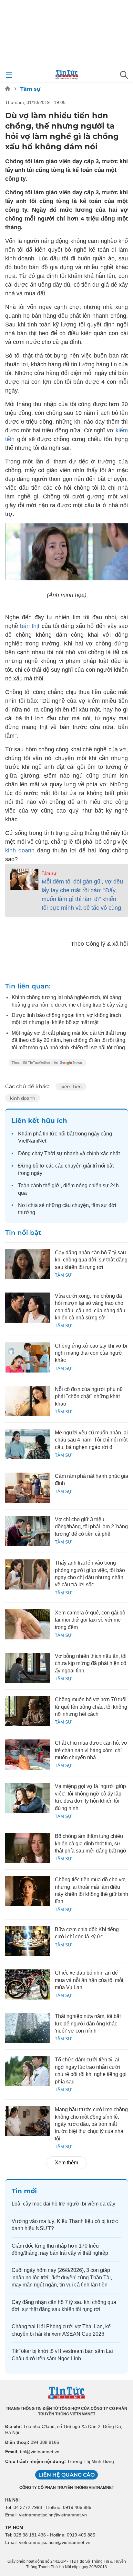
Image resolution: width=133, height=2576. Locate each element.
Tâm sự (30, 89)
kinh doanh (21, 850)
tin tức (50, 1134)
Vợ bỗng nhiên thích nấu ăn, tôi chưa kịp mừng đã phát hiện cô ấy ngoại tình (91, 1663)
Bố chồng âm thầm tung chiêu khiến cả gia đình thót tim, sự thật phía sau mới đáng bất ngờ (91, 1843)
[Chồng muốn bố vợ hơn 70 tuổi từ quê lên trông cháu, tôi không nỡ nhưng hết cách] (27, 1711)
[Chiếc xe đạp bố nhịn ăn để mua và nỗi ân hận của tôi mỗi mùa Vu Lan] (27, 1984)
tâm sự (99, 1205)
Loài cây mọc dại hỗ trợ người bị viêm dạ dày (63, 2204)
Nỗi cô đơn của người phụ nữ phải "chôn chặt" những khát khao (89, 1396)
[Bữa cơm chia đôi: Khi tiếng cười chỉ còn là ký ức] (27, 1941)
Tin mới (24, 2191)
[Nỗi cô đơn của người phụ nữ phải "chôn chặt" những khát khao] (27, 1401)
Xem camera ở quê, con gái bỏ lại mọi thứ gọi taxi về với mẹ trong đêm (90, 1620)
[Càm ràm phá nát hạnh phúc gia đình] (27, 1488)
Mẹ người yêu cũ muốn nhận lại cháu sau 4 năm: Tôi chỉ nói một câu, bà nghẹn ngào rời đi (91, 1440)
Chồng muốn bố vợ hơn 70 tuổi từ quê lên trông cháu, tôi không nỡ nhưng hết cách (91, 1707)
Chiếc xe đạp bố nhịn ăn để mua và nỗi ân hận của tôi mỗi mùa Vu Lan (89, 1980)
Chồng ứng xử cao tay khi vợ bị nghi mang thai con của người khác (91, 1353)
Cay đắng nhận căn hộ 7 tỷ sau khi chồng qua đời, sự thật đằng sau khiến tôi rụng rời (91, 1260)
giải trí (90, 1166)
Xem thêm (66, 2163)
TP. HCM (14, 2527)
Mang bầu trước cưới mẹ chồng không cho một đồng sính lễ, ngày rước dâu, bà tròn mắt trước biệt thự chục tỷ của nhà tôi (91, 2124)
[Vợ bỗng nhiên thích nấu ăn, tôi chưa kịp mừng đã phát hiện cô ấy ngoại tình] (27, 1668)
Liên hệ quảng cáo (66, 2475)
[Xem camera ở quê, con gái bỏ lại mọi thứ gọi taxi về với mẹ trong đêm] (27, 1624)
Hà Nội (12, 2500)
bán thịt (31, 626)
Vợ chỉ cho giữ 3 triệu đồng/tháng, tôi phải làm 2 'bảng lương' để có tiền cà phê (91, 1527)
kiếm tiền (71, 1087)
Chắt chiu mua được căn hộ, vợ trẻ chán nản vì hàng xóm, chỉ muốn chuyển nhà (91, 1750)
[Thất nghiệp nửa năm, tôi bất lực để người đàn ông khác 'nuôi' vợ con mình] (27, 2028)
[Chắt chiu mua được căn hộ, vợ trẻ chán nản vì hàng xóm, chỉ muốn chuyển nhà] (27, 1755)
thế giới (52, 1185)
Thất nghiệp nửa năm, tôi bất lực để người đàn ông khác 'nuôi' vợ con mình (88, 2023)
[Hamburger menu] (9, 75)
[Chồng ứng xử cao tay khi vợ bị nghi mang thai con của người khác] (27, 1357)
